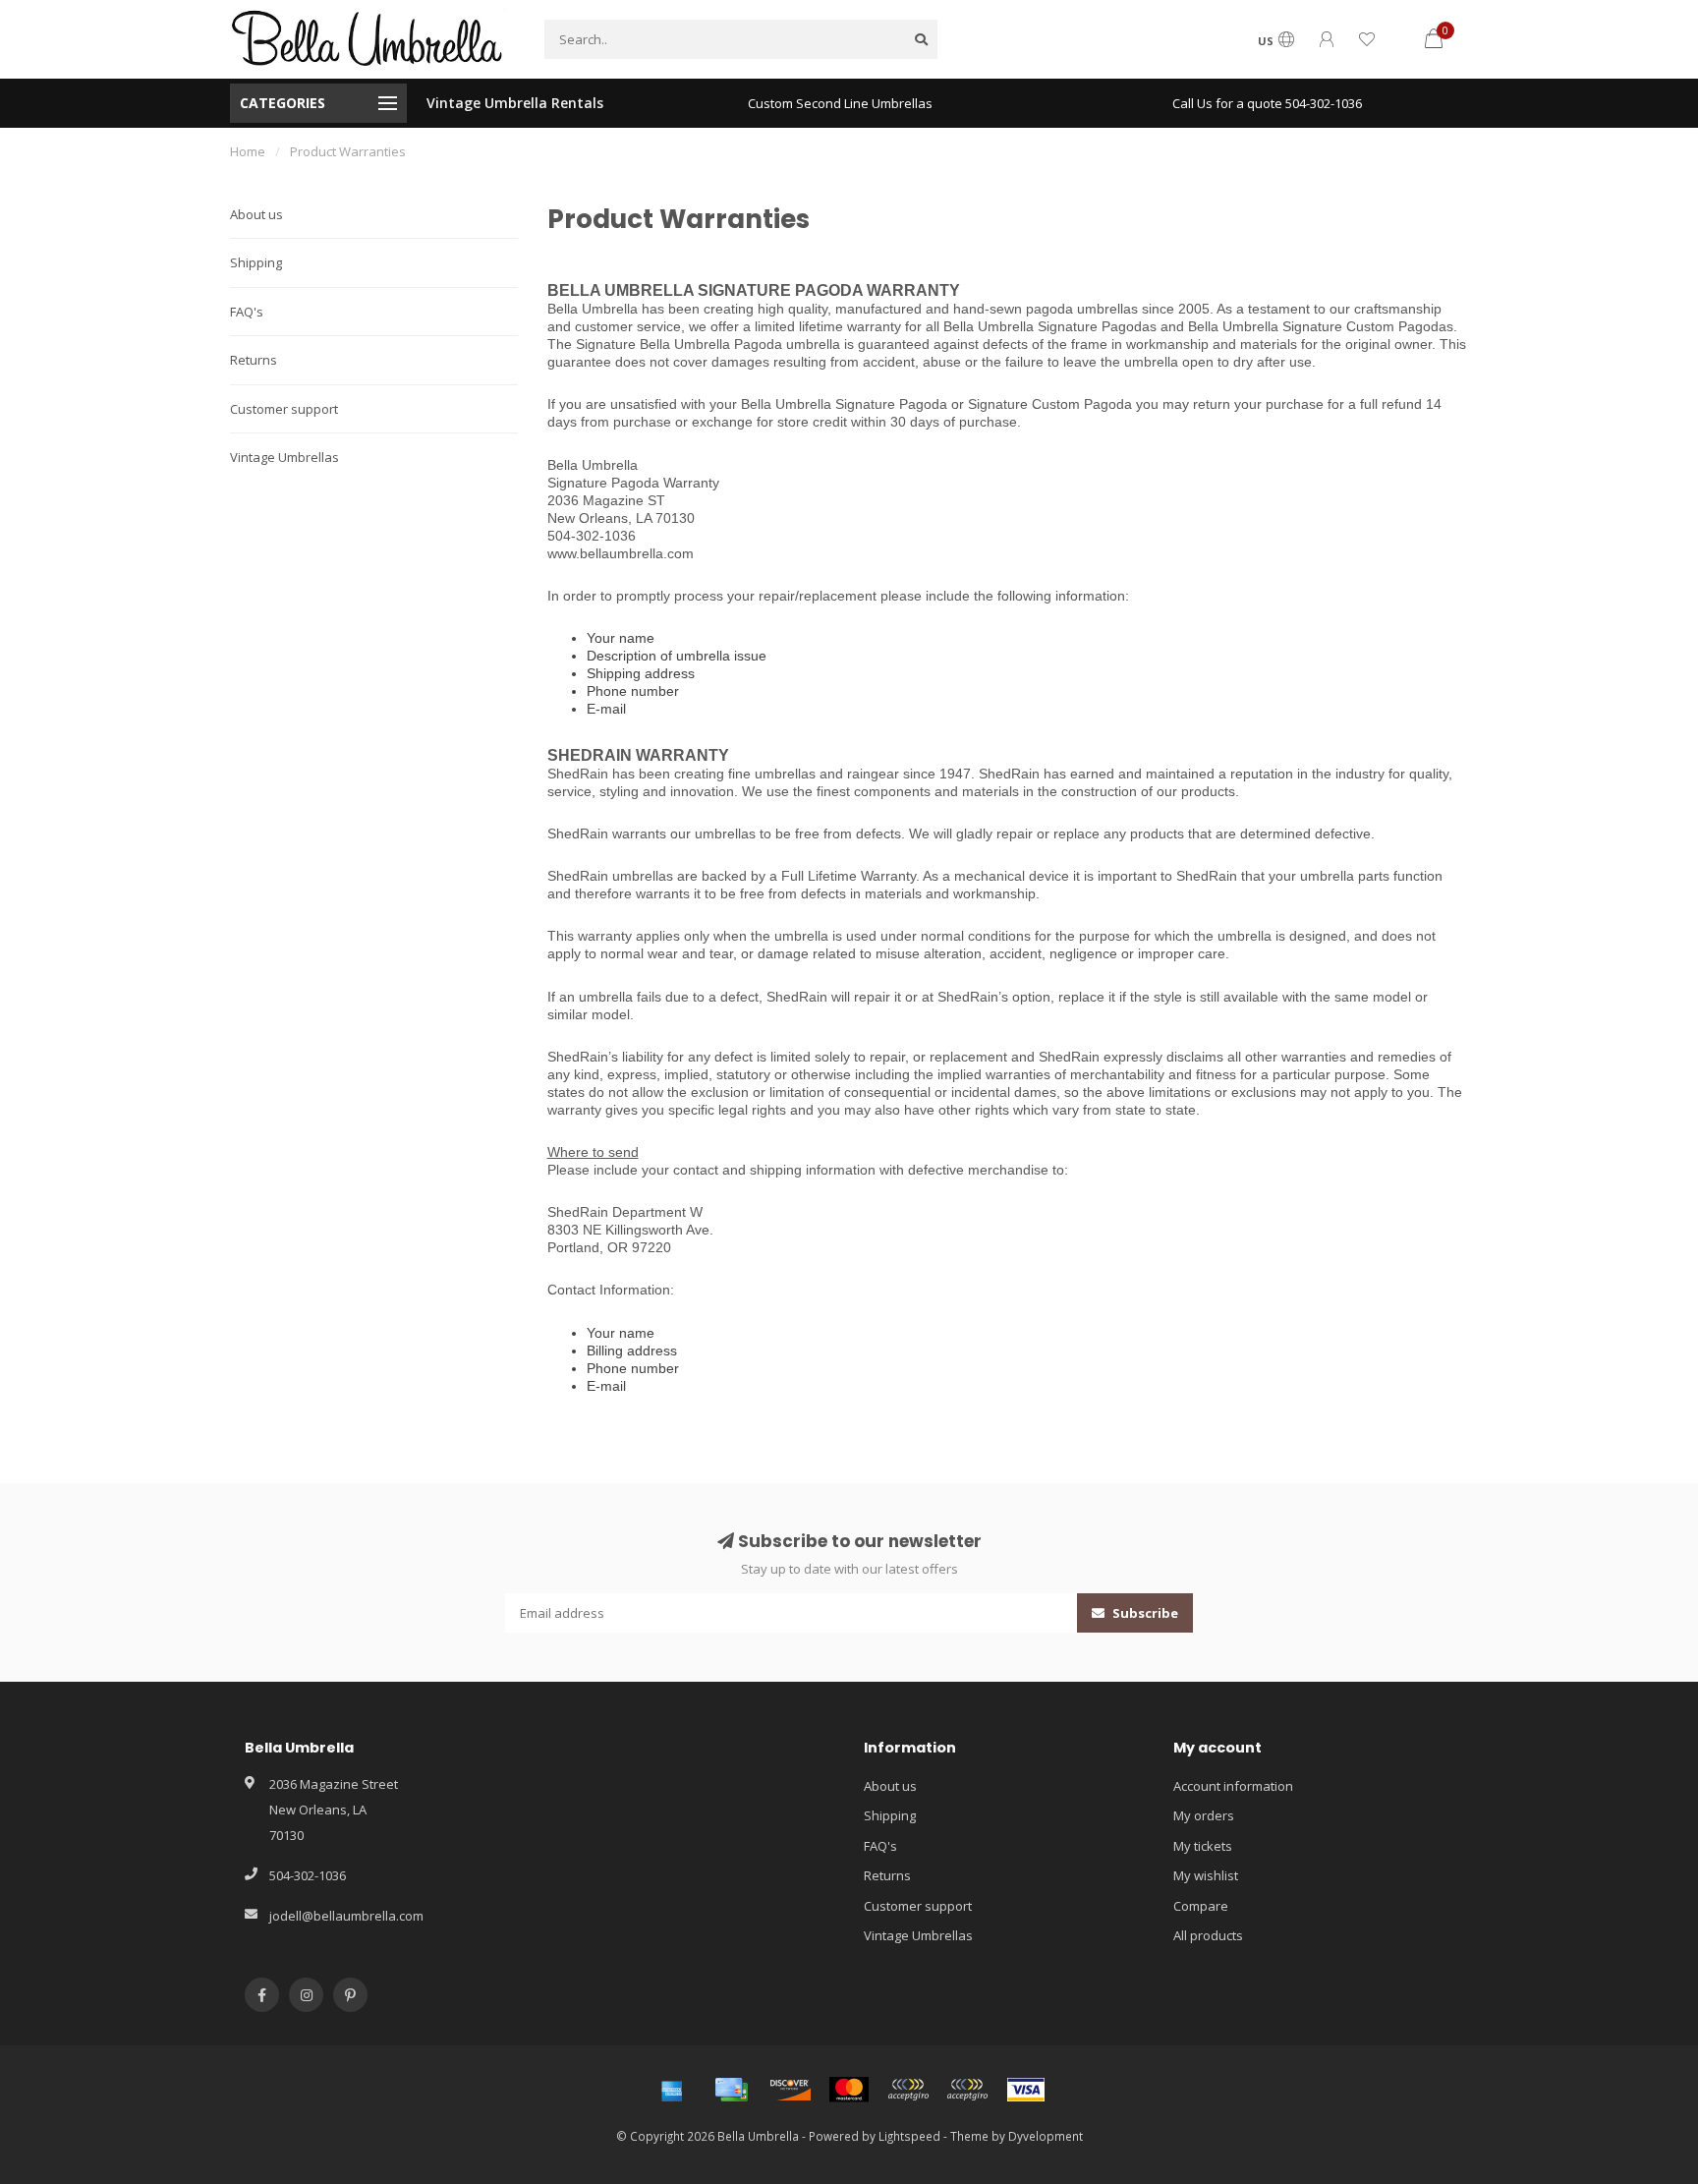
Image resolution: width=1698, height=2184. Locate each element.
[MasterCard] (849, 2090)
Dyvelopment (1046, 2136)
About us (256, 214)
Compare (1201, 1906)
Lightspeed (909, 2136)
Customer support (284, 409)
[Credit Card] (731, 2090)
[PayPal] (908, 2090)
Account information (1233, 1786)
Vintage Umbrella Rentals (515, 103)
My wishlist (1206, 1875)
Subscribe (1144, 1613)
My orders (1204, 1815)
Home (248, 151)
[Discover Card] (790, 2090)
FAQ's (247, 312)
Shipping (256, 262)
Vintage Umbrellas (284, 457)
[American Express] (672, 2090)
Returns (254, 360)
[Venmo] (967, 2090)
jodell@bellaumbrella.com (346, 1916)
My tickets (1203, 1846)
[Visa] (1026, 2090)
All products (1208, 1935)
